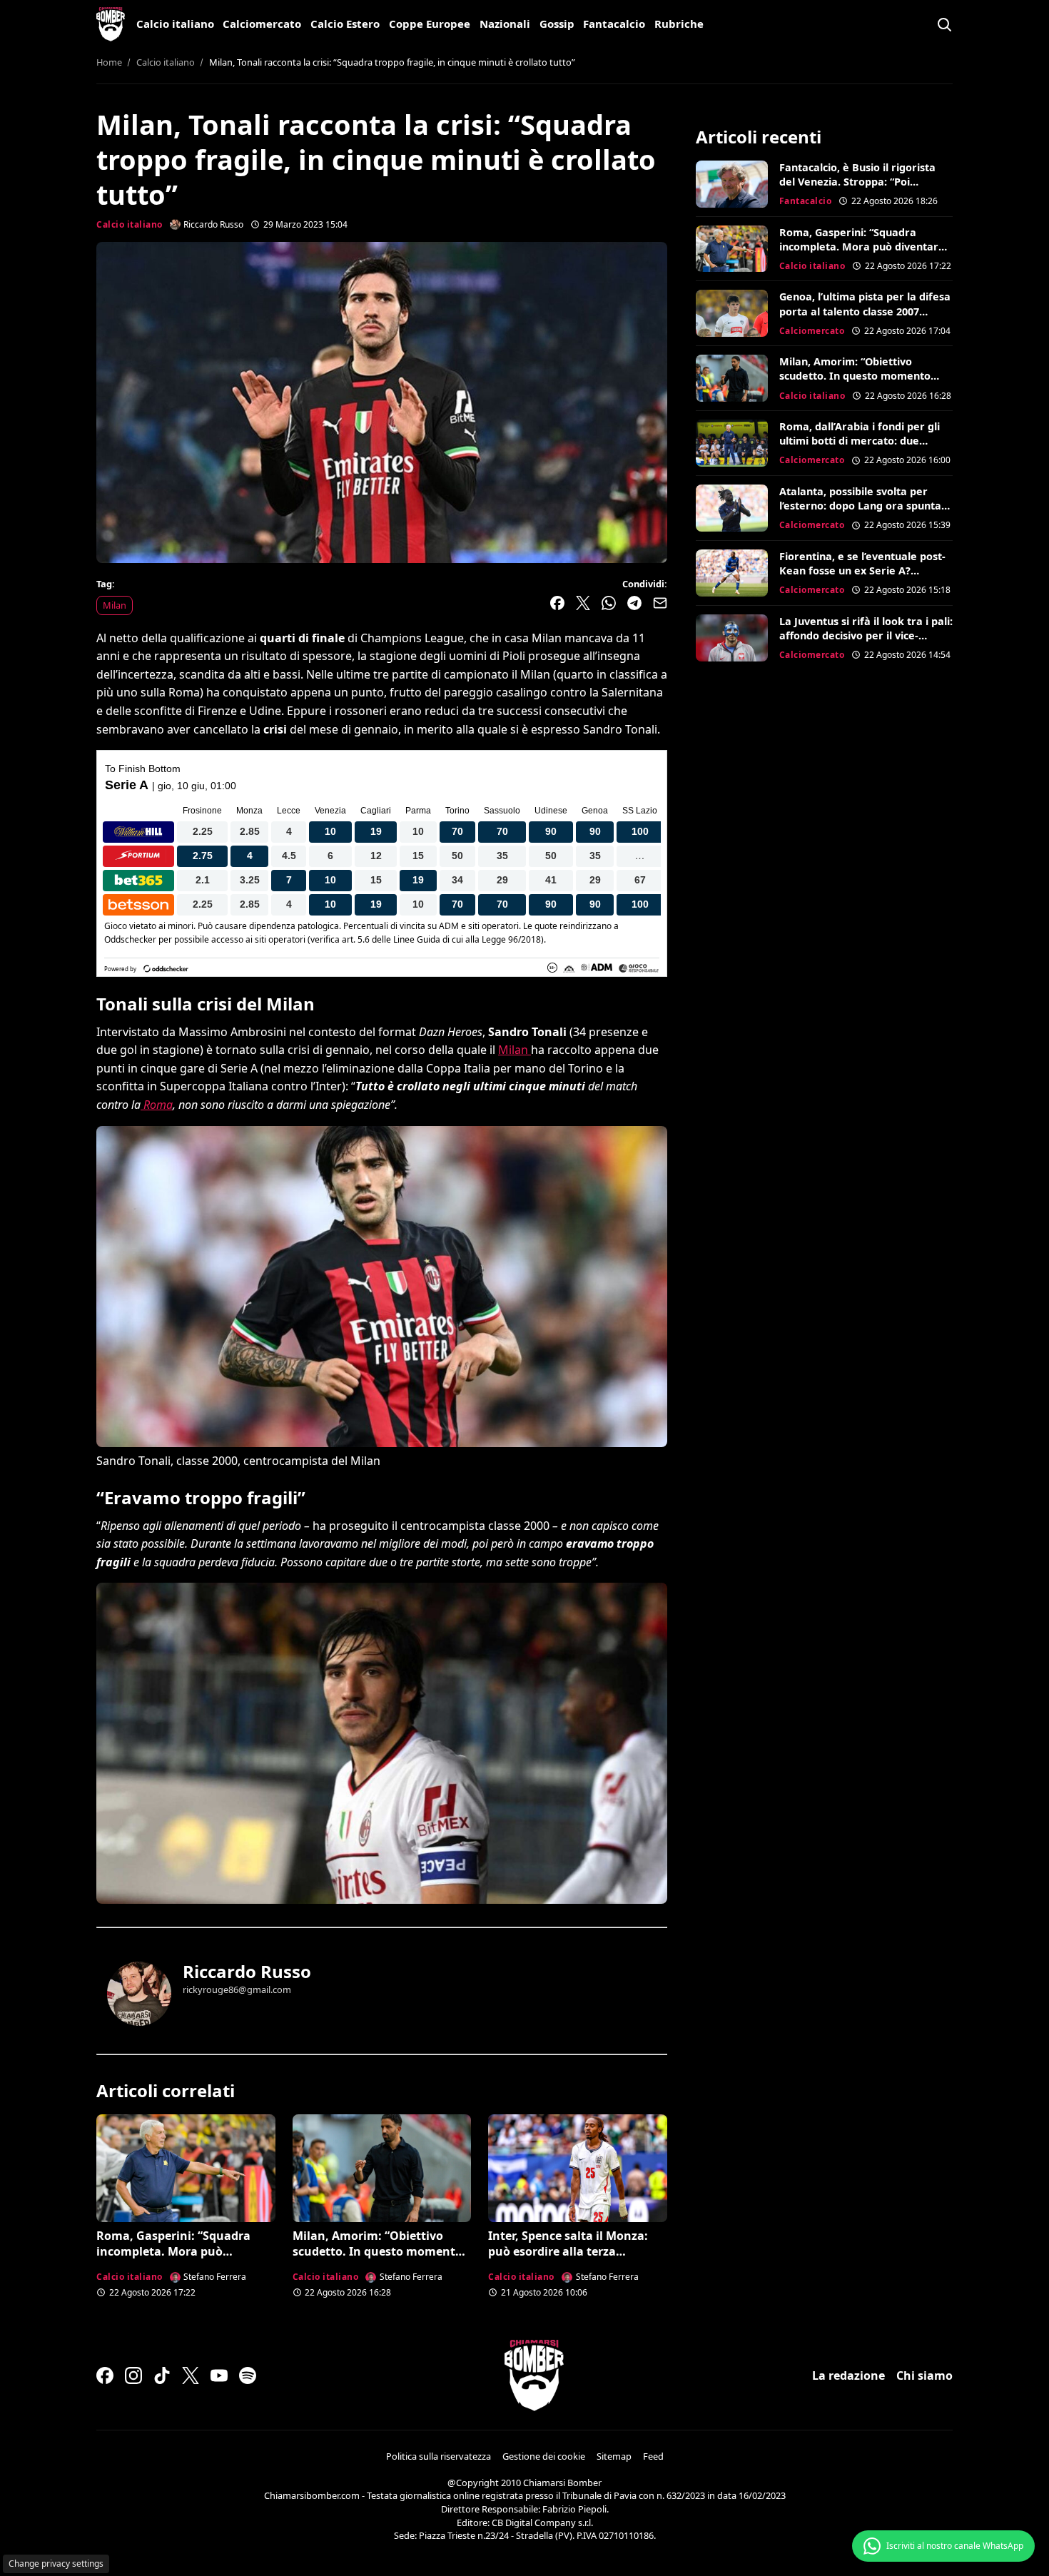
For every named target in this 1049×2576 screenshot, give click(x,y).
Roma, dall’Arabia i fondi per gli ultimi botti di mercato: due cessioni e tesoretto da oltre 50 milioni (860, 448)
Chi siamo (924, 2375)
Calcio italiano (175, 24)
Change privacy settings (56, 2564)
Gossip (557, 24)
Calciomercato (262, 24)
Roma (157, 1105)
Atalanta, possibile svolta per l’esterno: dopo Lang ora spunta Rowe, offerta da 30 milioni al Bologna (860, 513)
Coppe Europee (430, 24)
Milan (115, 605)
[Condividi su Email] (660, 603)
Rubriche (679, 24)
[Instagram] (133, 2375)
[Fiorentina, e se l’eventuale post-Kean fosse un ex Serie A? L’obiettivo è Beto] (732, 573)
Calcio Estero (345, 24)
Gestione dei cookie (544, 2456)
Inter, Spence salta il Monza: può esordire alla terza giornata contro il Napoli (568, 2252)
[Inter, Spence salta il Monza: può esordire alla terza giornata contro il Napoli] (578, 2168)
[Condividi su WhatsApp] (609, 603)
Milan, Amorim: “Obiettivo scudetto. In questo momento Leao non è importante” (377, 2252)
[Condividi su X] (583, 603)
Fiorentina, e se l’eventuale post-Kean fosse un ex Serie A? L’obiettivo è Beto (862, 571)
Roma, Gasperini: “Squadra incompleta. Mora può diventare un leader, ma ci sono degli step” (186, 2260)
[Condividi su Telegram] (634, 603)
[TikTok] (162, 2375)
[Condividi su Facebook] (557, 603)
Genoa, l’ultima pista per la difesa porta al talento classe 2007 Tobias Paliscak (865, 311)
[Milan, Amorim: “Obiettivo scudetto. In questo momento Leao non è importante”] (382, 2168)
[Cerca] (944, 24)
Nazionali (505, 24)
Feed (653, 2456)
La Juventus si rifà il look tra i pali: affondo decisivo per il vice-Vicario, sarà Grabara (866, 635)
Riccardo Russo (247, 1971)
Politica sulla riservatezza (439, 2456)
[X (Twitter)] (191, 2375)
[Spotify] (248, 2375)
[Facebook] (105, 2375)
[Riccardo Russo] (139, 1994)
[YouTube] (219, 2375)
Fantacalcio (614, 24)
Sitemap (614, 2456)
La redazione (848, 2375)
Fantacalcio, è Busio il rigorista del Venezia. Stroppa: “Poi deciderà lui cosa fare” (857, 182)
